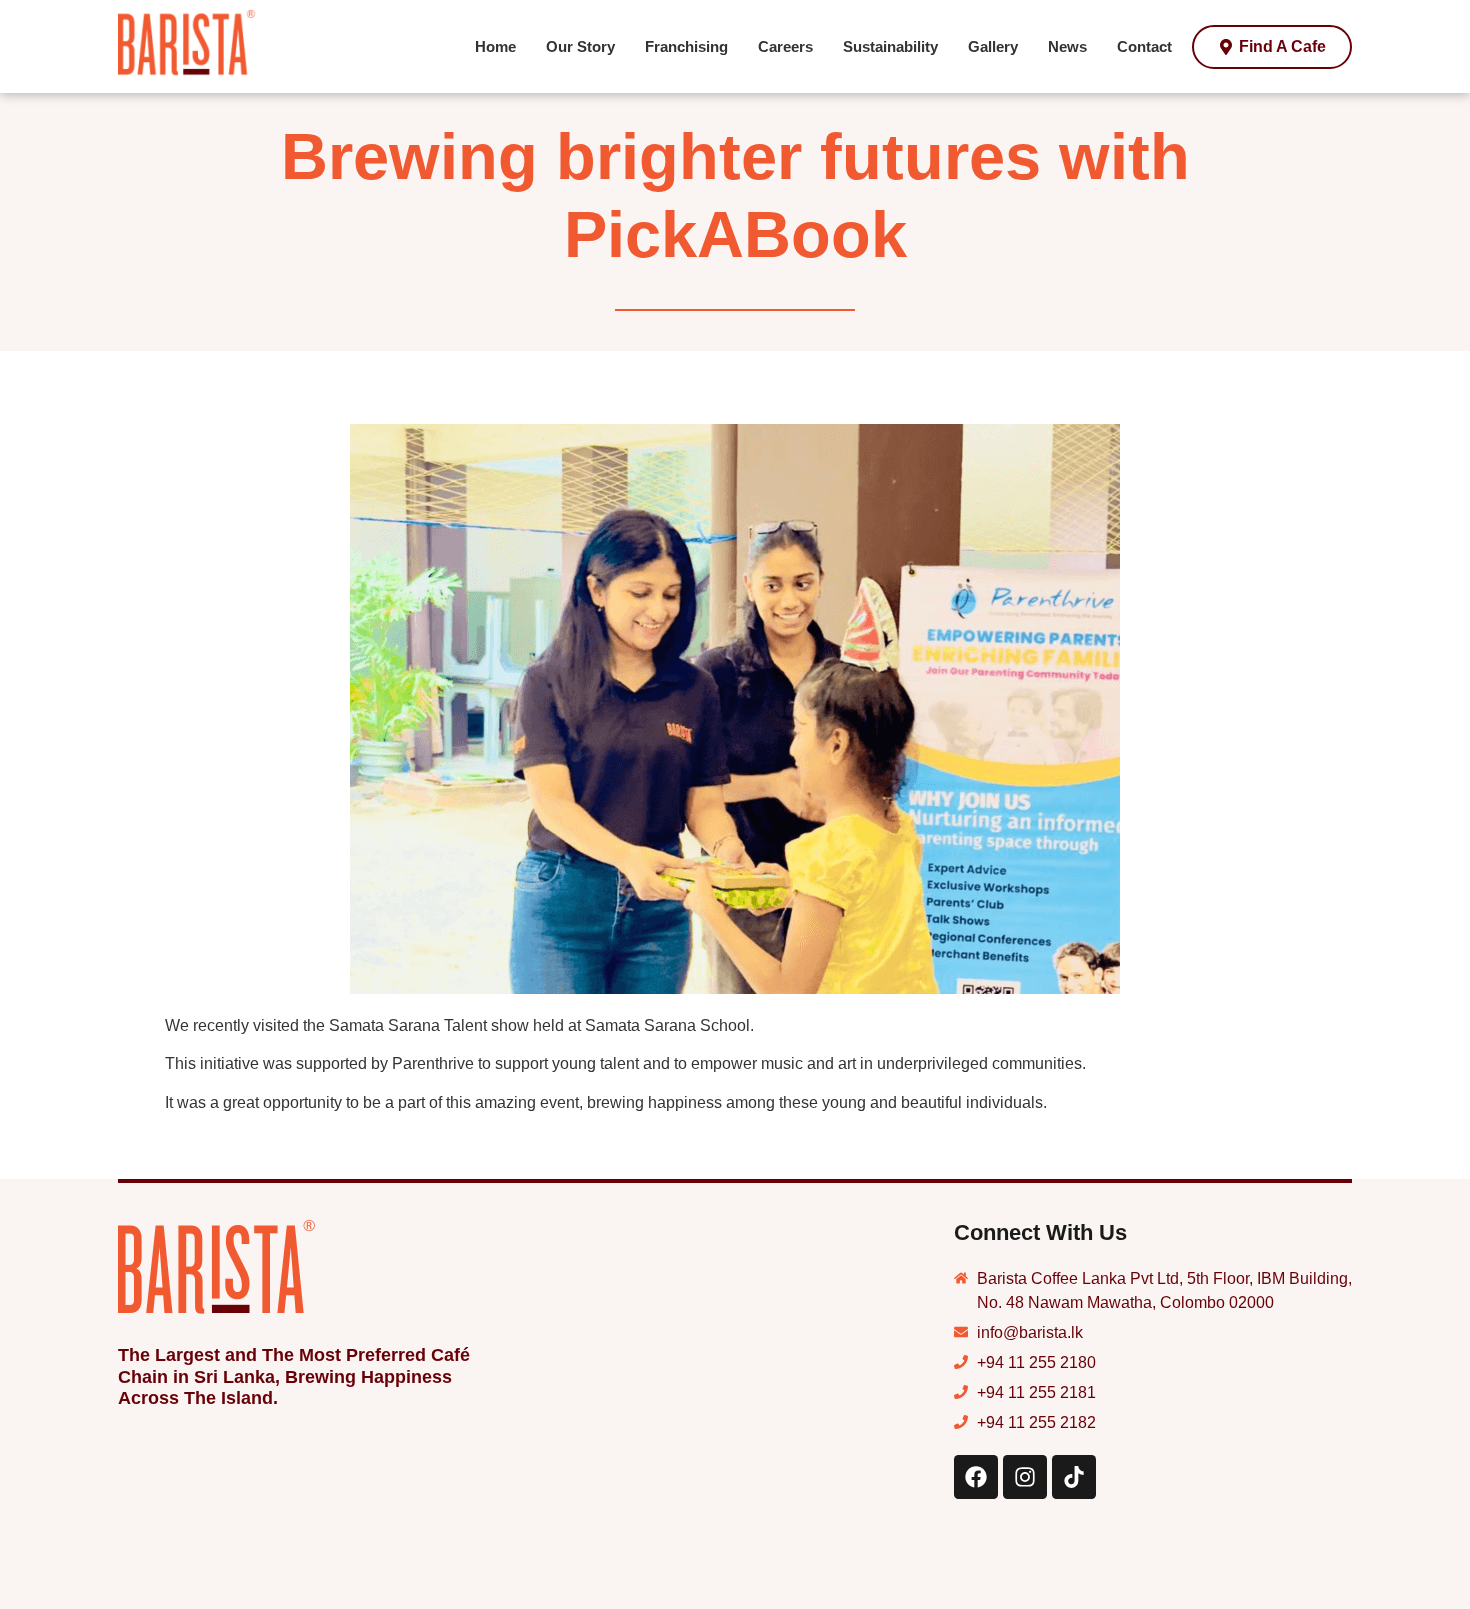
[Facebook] (976, 1477)
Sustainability (890, 46)
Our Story (580, 46)
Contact (1144, 46)
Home (495, 46)
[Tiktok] (1074, 1477)
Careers (785, 46)
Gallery (993, 46)
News (1067, 46)
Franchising (686, 46)
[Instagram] (1025, 1477)
